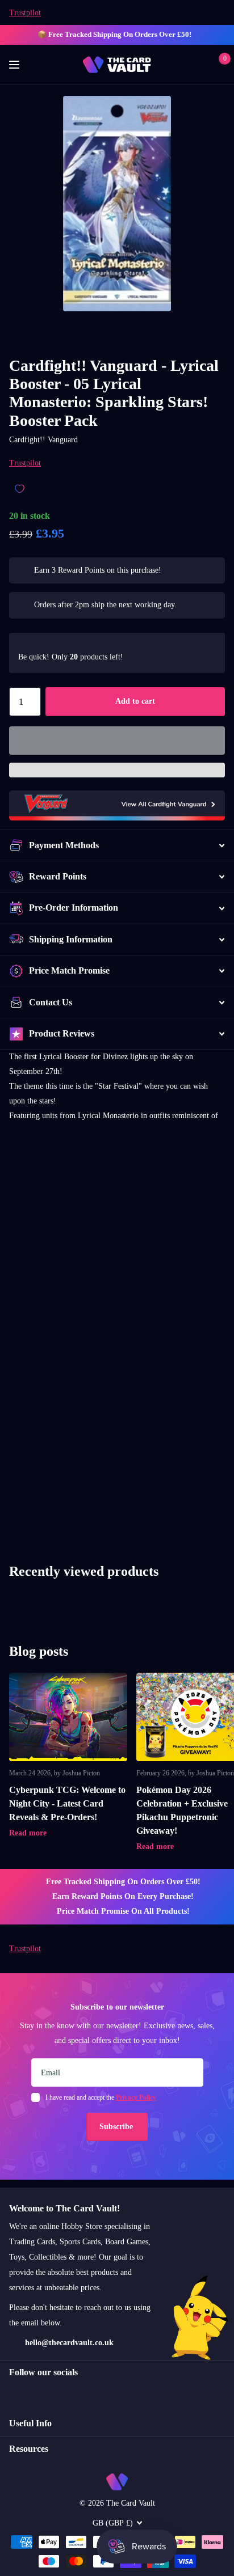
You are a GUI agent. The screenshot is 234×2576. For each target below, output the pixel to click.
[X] (37, 2393)
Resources (29, 2449)
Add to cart (135, 701)
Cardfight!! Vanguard (43, 440)
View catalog (16, 65)
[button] (117, 741)
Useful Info (30, 2423)
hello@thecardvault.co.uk (69, 2343)
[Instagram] (13, 2393)
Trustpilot (25, 13)
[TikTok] (61, 2393)
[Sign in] (201, 65)
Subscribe (117, 2127)
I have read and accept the (101, 2097)
